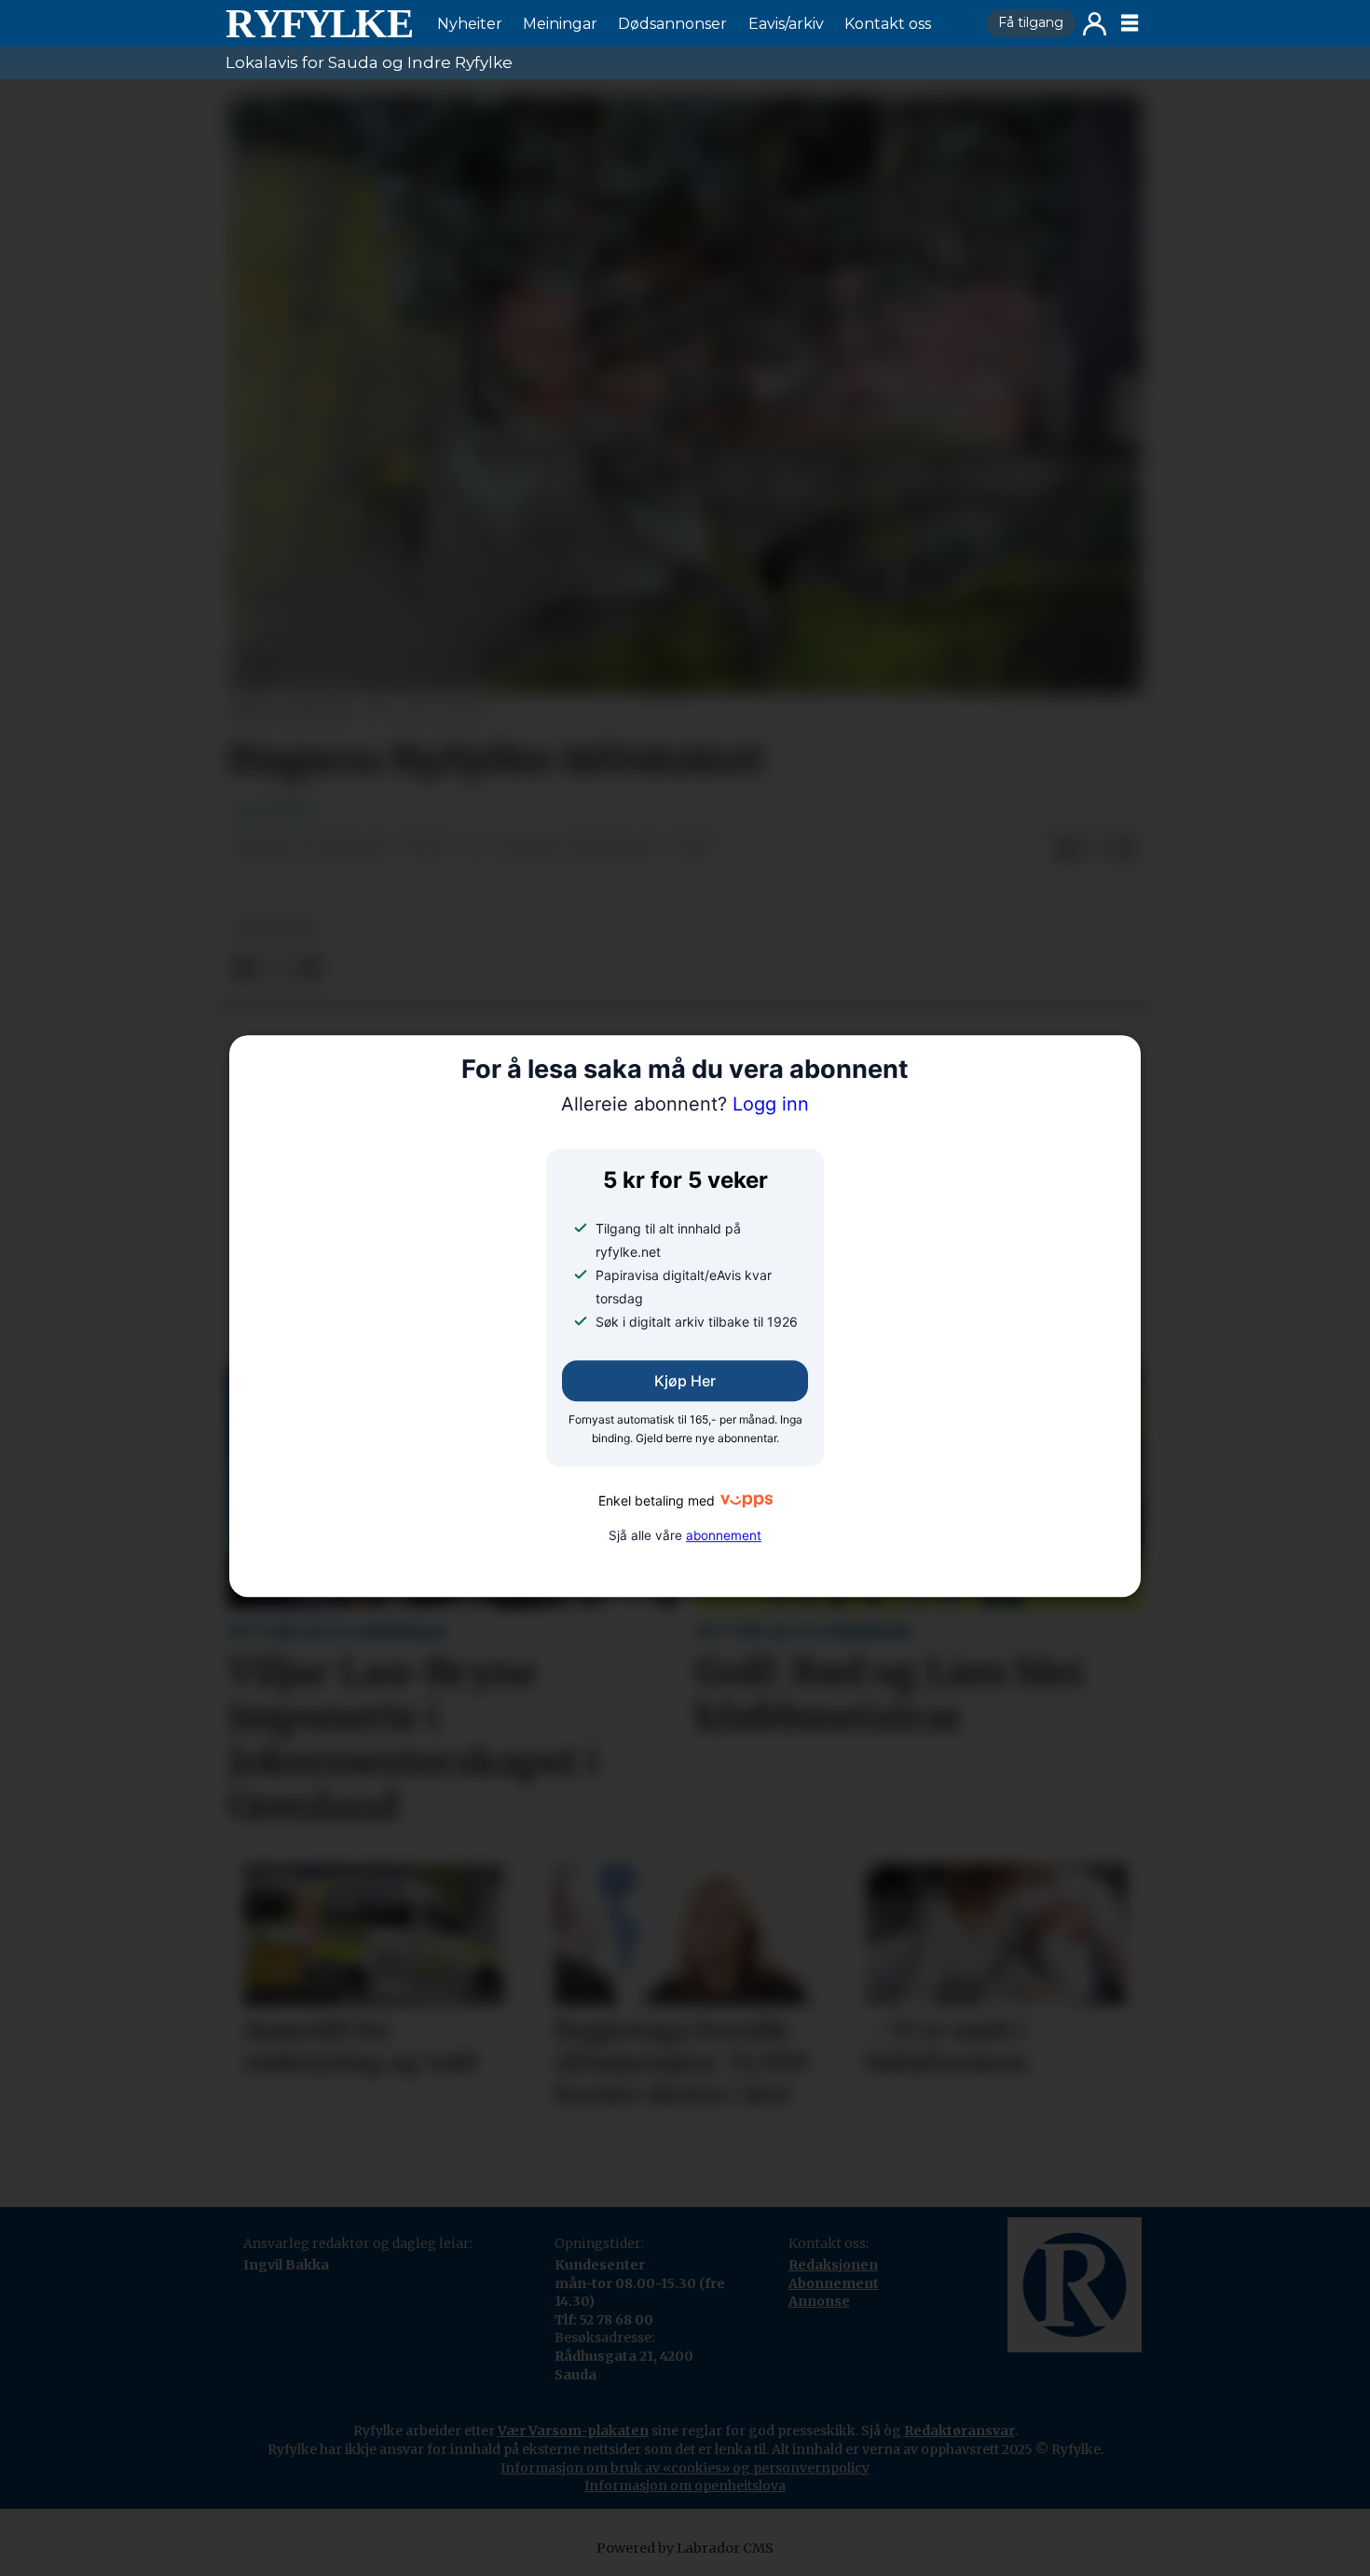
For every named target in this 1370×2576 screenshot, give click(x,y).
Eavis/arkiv (786, 24)
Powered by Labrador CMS (685, 2548)
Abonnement (834, 2283)
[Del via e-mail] (1126, 850)
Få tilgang (1031, 22)
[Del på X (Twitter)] (1096, 850)
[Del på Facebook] (1066, 850)
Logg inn (1095, 24)
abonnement (724, 1535)
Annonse (819, 2301)
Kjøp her (685, 1381)
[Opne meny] (1130, 23)
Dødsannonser (672, 24)
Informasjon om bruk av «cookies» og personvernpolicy (685, 2468)
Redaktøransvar (959, 2431)
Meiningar (560, 24)
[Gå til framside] (319, 23)
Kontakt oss (888, 24)
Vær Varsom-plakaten (573, 2431)
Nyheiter (470, 24)
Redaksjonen (833, 2265)
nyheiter (274, 927)
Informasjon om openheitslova (685, 2486)
